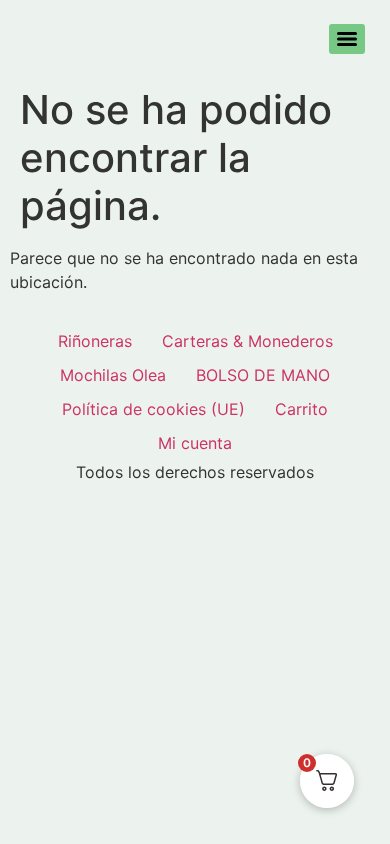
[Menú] (347, 39)
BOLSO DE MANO (263, 375)
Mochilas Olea (113, 375)
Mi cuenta (195, 443)
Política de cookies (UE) (153, 409)
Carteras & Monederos (247, 341)
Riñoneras (95, 341)
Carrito (301, 409)
